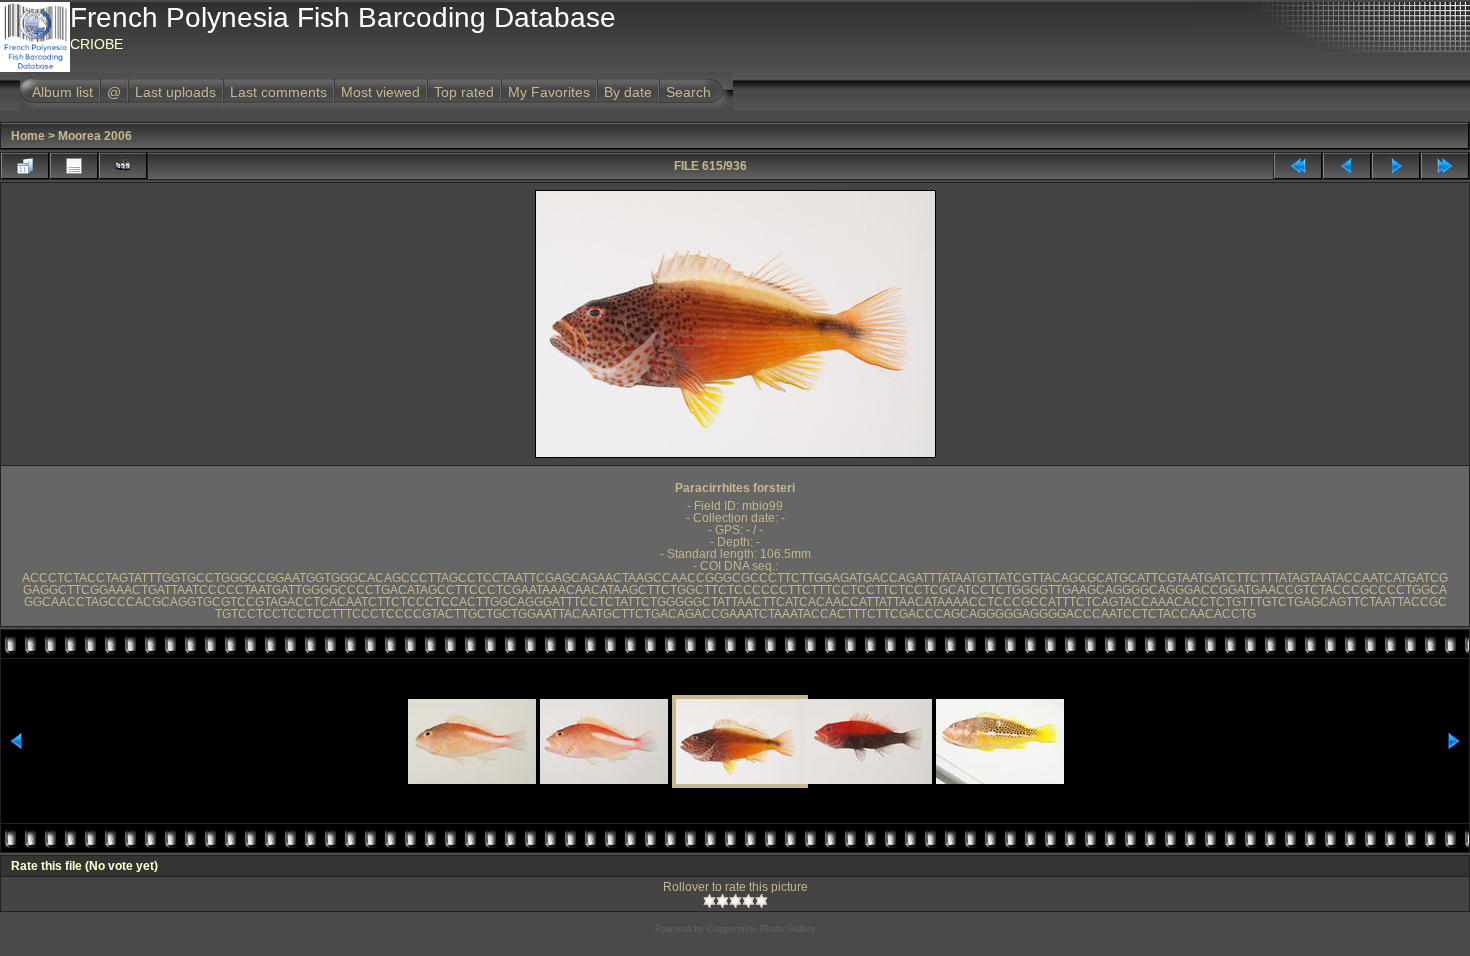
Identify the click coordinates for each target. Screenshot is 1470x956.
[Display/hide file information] (74, 166)
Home (28, 136)
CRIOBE (96, 44)
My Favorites (549, 92)
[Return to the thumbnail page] (25, 166)
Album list (62, 92)
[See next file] (1396, 166)
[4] (748, 901)
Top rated (464, 92)
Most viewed (380, 92)
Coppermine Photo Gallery (761, 929)
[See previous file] (1347, 166)
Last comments (278, 92)
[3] (735, 901)
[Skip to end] (1445, 166)
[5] (761, 901)
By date (628, 92)
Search (688, 92)
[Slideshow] (123, 166)
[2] (722, 901)
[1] (709, 901)
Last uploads (175, 92)
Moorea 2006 (95, 136)
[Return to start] (1298, 166)
